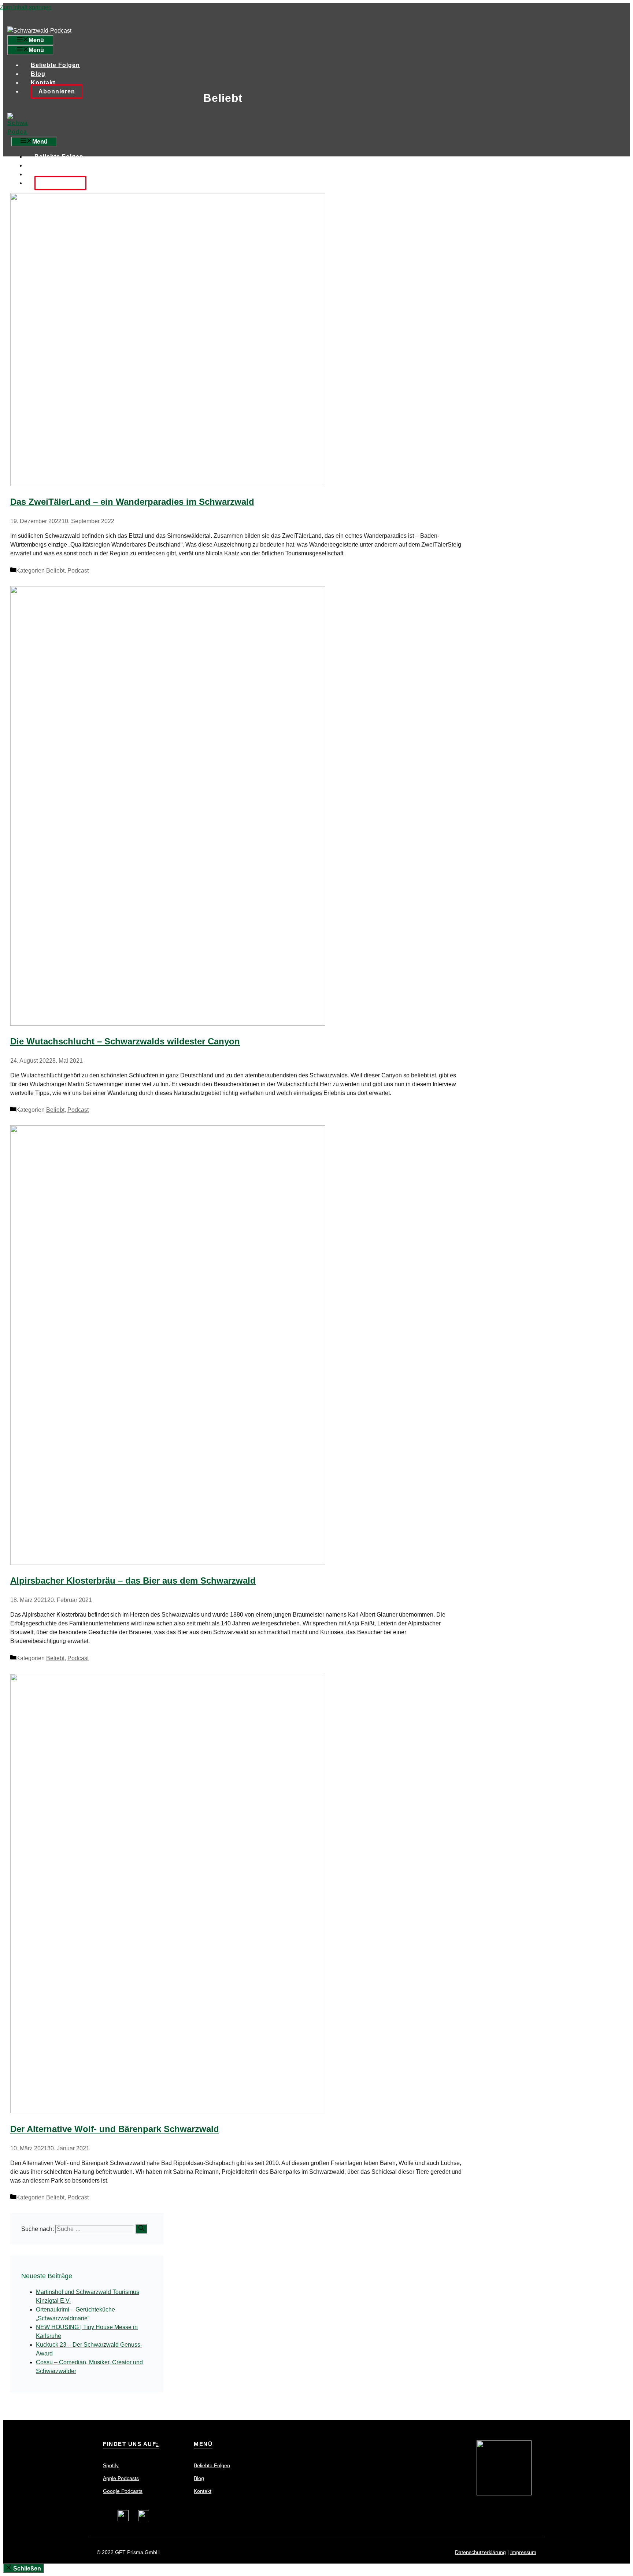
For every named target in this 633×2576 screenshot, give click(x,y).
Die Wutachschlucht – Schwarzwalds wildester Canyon (125, 1041)
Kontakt (43, 83)
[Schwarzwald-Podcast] (316, 125)
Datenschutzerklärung (480, 2552)
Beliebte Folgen (55, 65)
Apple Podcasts (121, 2478)
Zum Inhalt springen (26, 7)
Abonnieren (57, 91)
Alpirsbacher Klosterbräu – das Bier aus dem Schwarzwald (133, 1581)
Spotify (111, 2465)
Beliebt (55, 571)
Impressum (523, 2552)
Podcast (78, 571)
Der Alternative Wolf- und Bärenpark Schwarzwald (115, 2129)
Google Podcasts (123, 2491)
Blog (38, 74)
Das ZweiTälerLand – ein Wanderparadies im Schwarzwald (132, 502)
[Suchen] (141, 2229)
